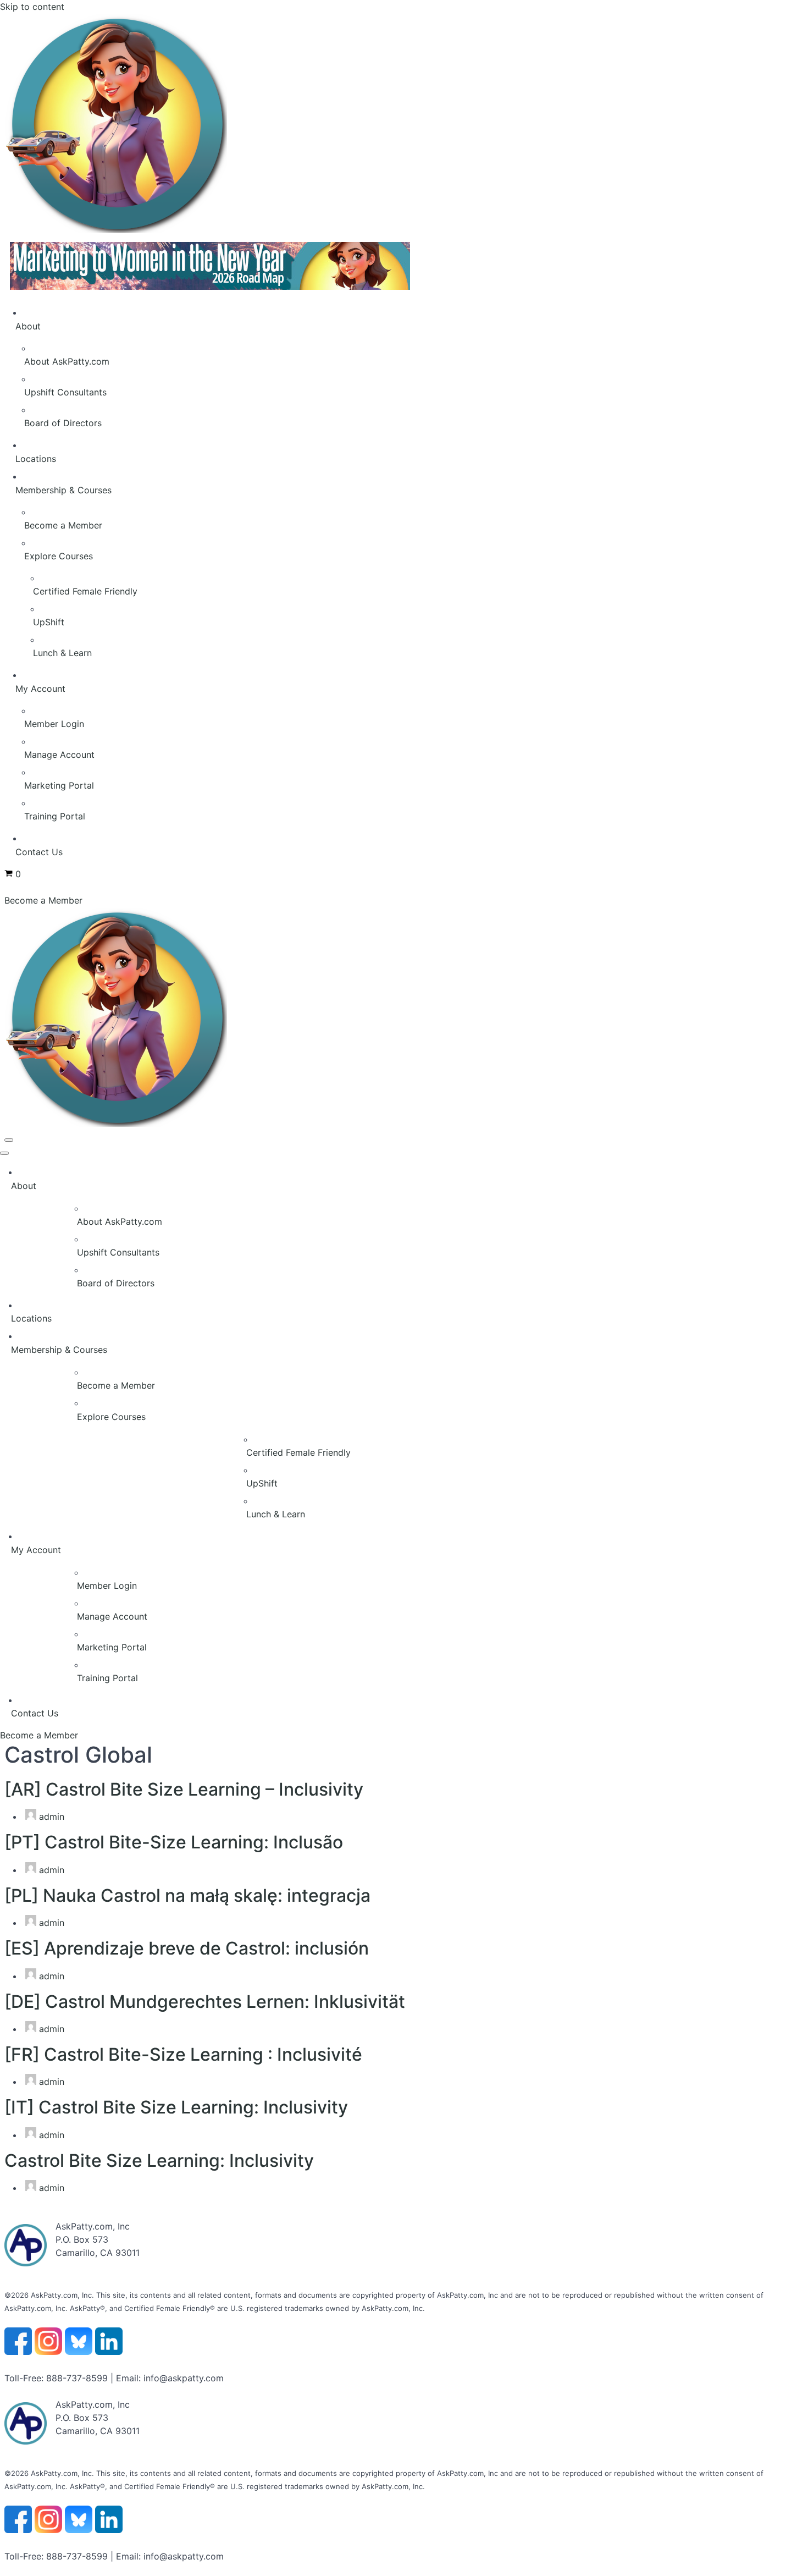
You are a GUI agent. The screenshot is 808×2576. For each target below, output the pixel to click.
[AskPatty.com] (334, 230)
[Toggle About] (803, 1186)
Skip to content (32, 7)
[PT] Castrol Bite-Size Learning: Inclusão (174, 1842)
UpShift (49, 622)
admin (52, 1817)
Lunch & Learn (62, 653)
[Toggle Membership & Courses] (803, 1350)
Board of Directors (63, 423)
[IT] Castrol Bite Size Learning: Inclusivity (176, 2107)
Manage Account (59, 755)
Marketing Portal (59, 785)
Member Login (54, 724)
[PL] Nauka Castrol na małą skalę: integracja (187, 1895)
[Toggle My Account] (803, 1550)
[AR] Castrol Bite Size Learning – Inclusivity (184, 1789)
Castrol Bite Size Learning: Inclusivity (159, 2161)
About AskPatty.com (67, 361)
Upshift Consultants (65, 392)
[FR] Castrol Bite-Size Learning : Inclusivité (183, 2054)
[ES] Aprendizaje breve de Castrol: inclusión (187, 1948)
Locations (36, 459)
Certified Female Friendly (85, 591)
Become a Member (63, 525)
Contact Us (39, 852)
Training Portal (55, 816)
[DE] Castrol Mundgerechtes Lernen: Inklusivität (205, 2002)
